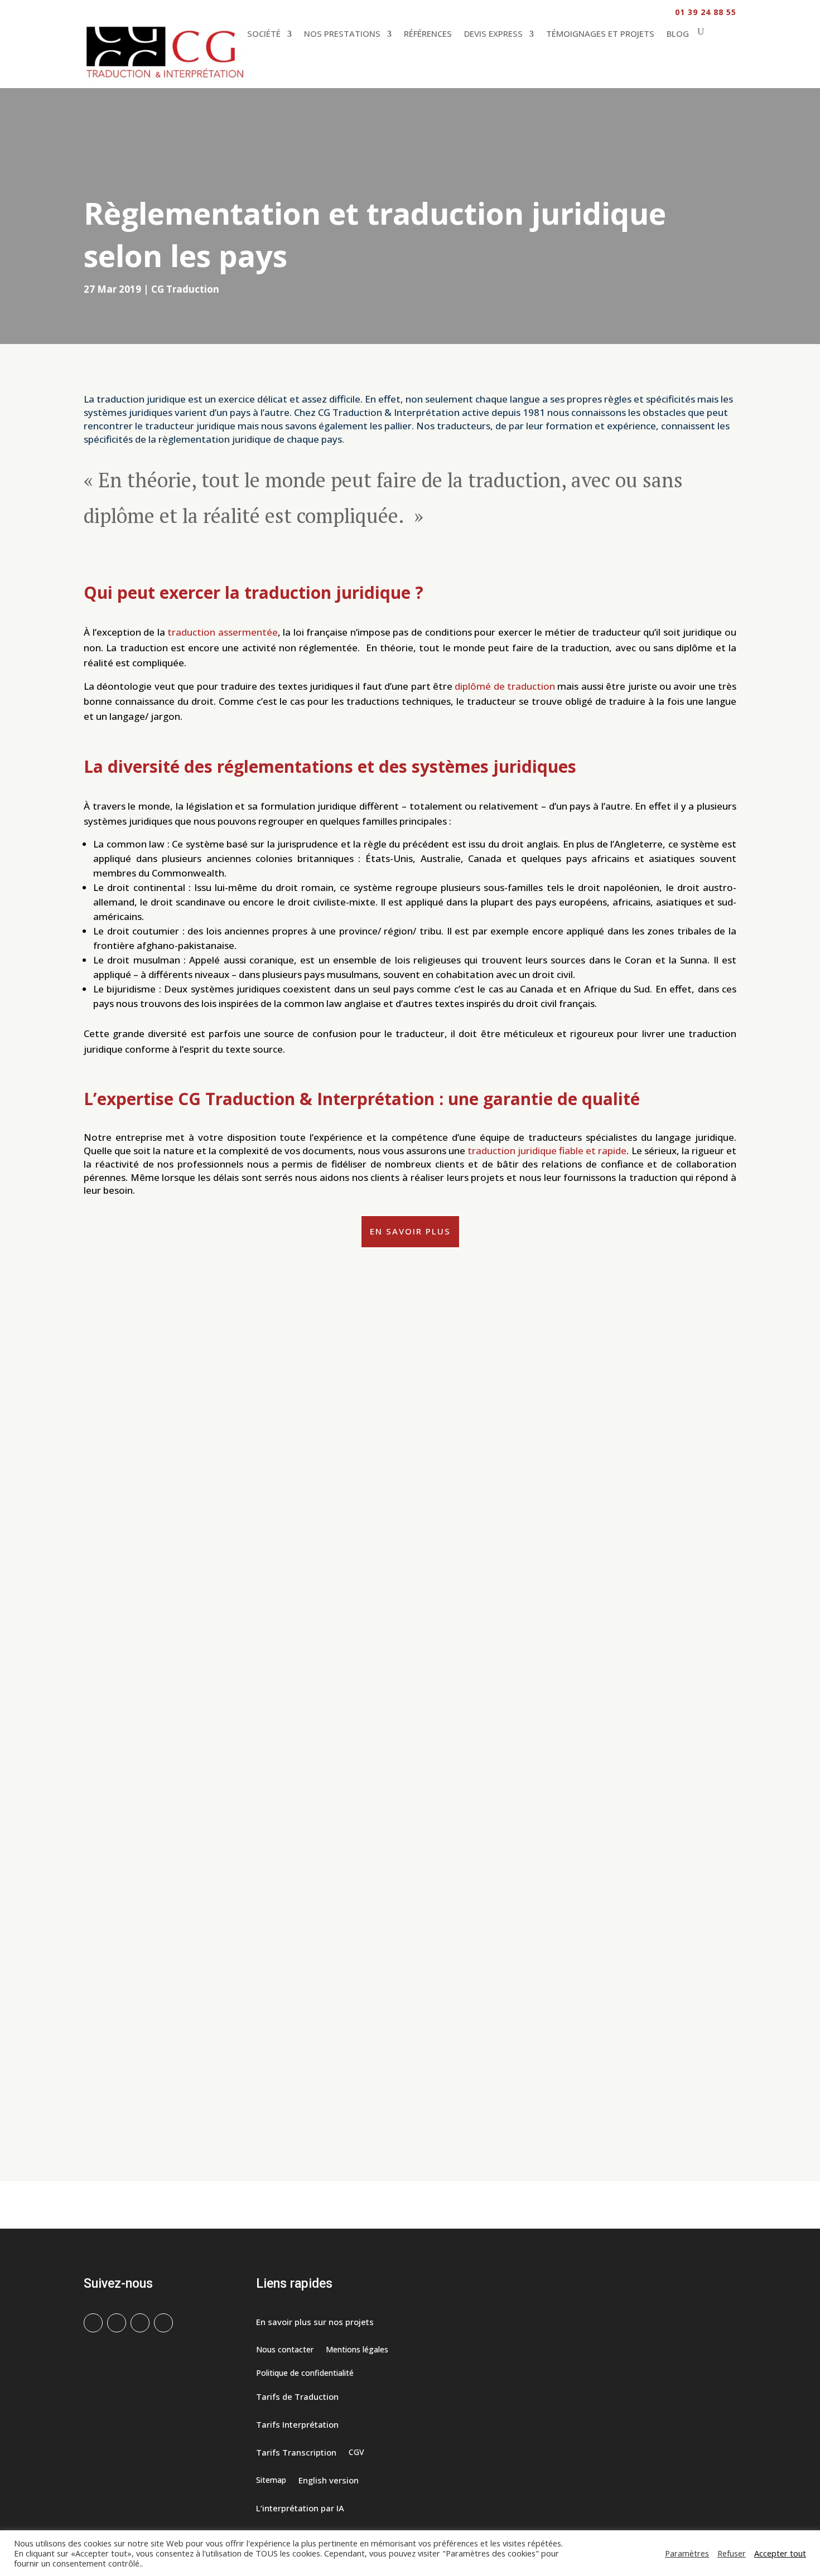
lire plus (108, 1798)
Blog (678, 33)
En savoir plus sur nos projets (315, 2323)
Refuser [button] (732, 2553)
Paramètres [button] (687, 2553)
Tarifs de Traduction (297, 2397)
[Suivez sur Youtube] (163, 2323)
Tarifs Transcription (296, 2453)
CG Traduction (185, 289)
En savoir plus (410, 1231)
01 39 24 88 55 (706, 12)
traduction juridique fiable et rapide (547, 1151)
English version (329, 2481)
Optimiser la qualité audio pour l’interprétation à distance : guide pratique (259, 1742)
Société (264, 33)
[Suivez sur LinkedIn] (140, 2323)
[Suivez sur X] (117, 2323)
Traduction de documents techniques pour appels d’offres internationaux (261, 2025)
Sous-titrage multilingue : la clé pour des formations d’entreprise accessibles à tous (283, 1884)
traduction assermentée (223, 632)
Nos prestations (342, 33)
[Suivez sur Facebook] (93, 2323)
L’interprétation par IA (300, 2509)
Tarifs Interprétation (297, 2425)
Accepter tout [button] (780, 2553)
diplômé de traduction (505, 686)
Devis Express (493, 33)
